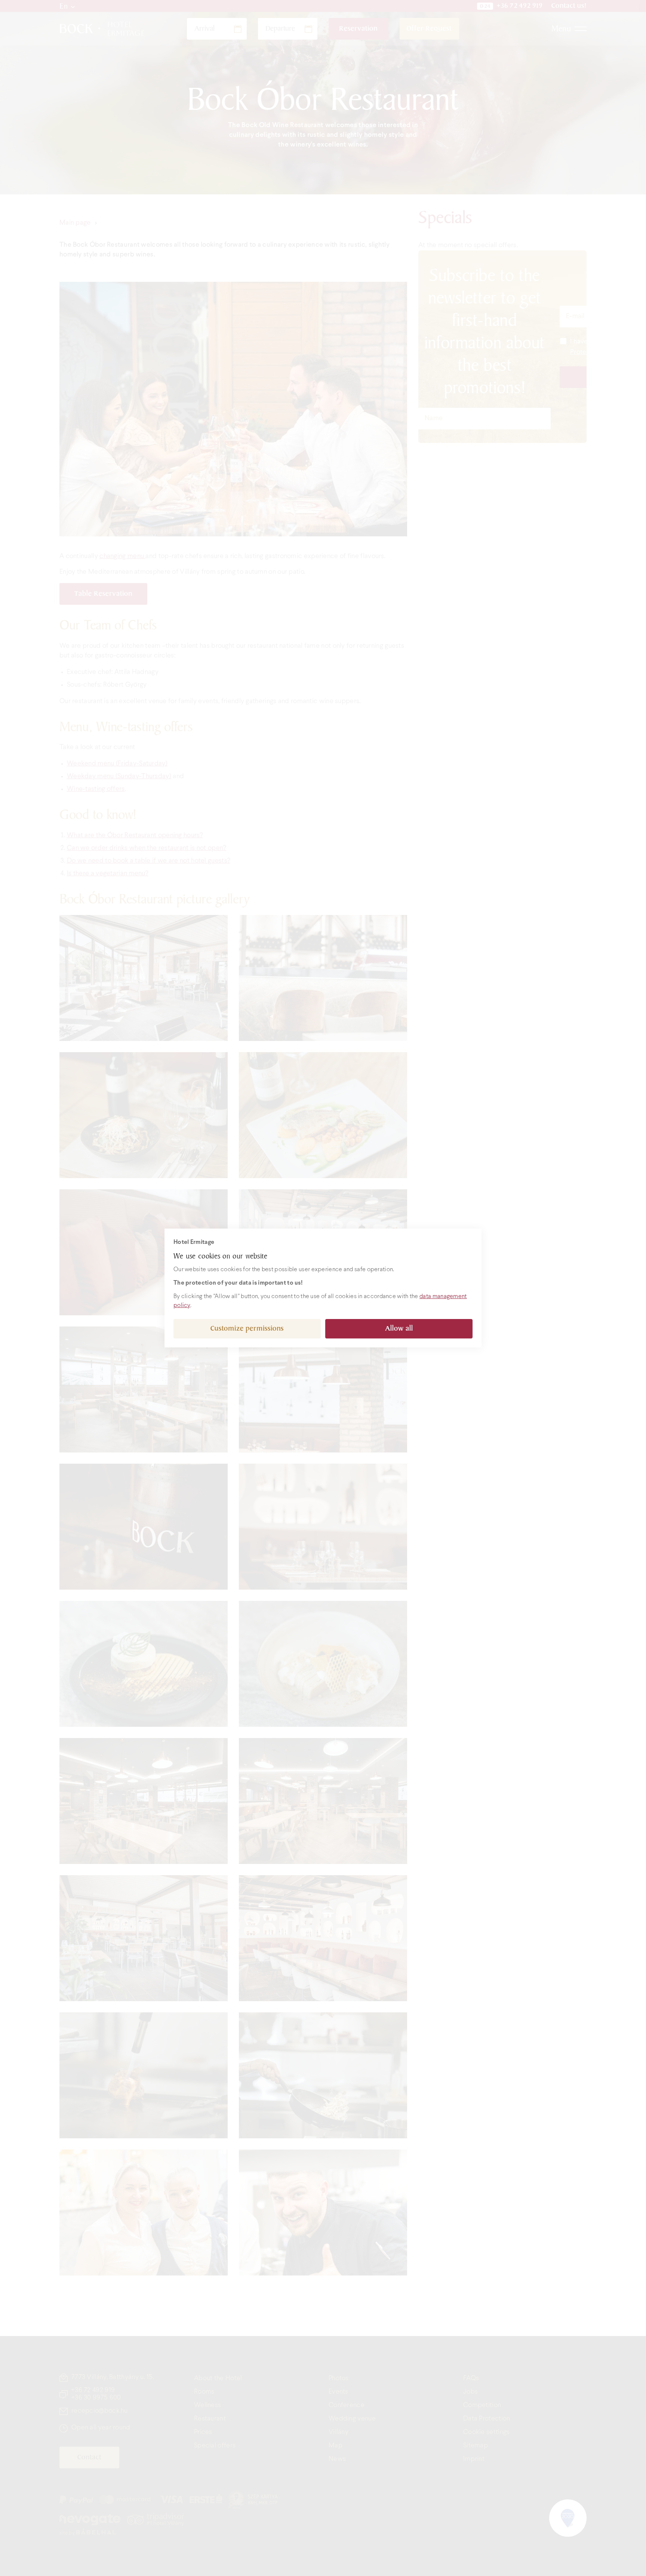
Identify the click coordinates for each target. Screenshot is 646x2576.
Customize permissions (247, 1329)
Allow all (399, 1329)
